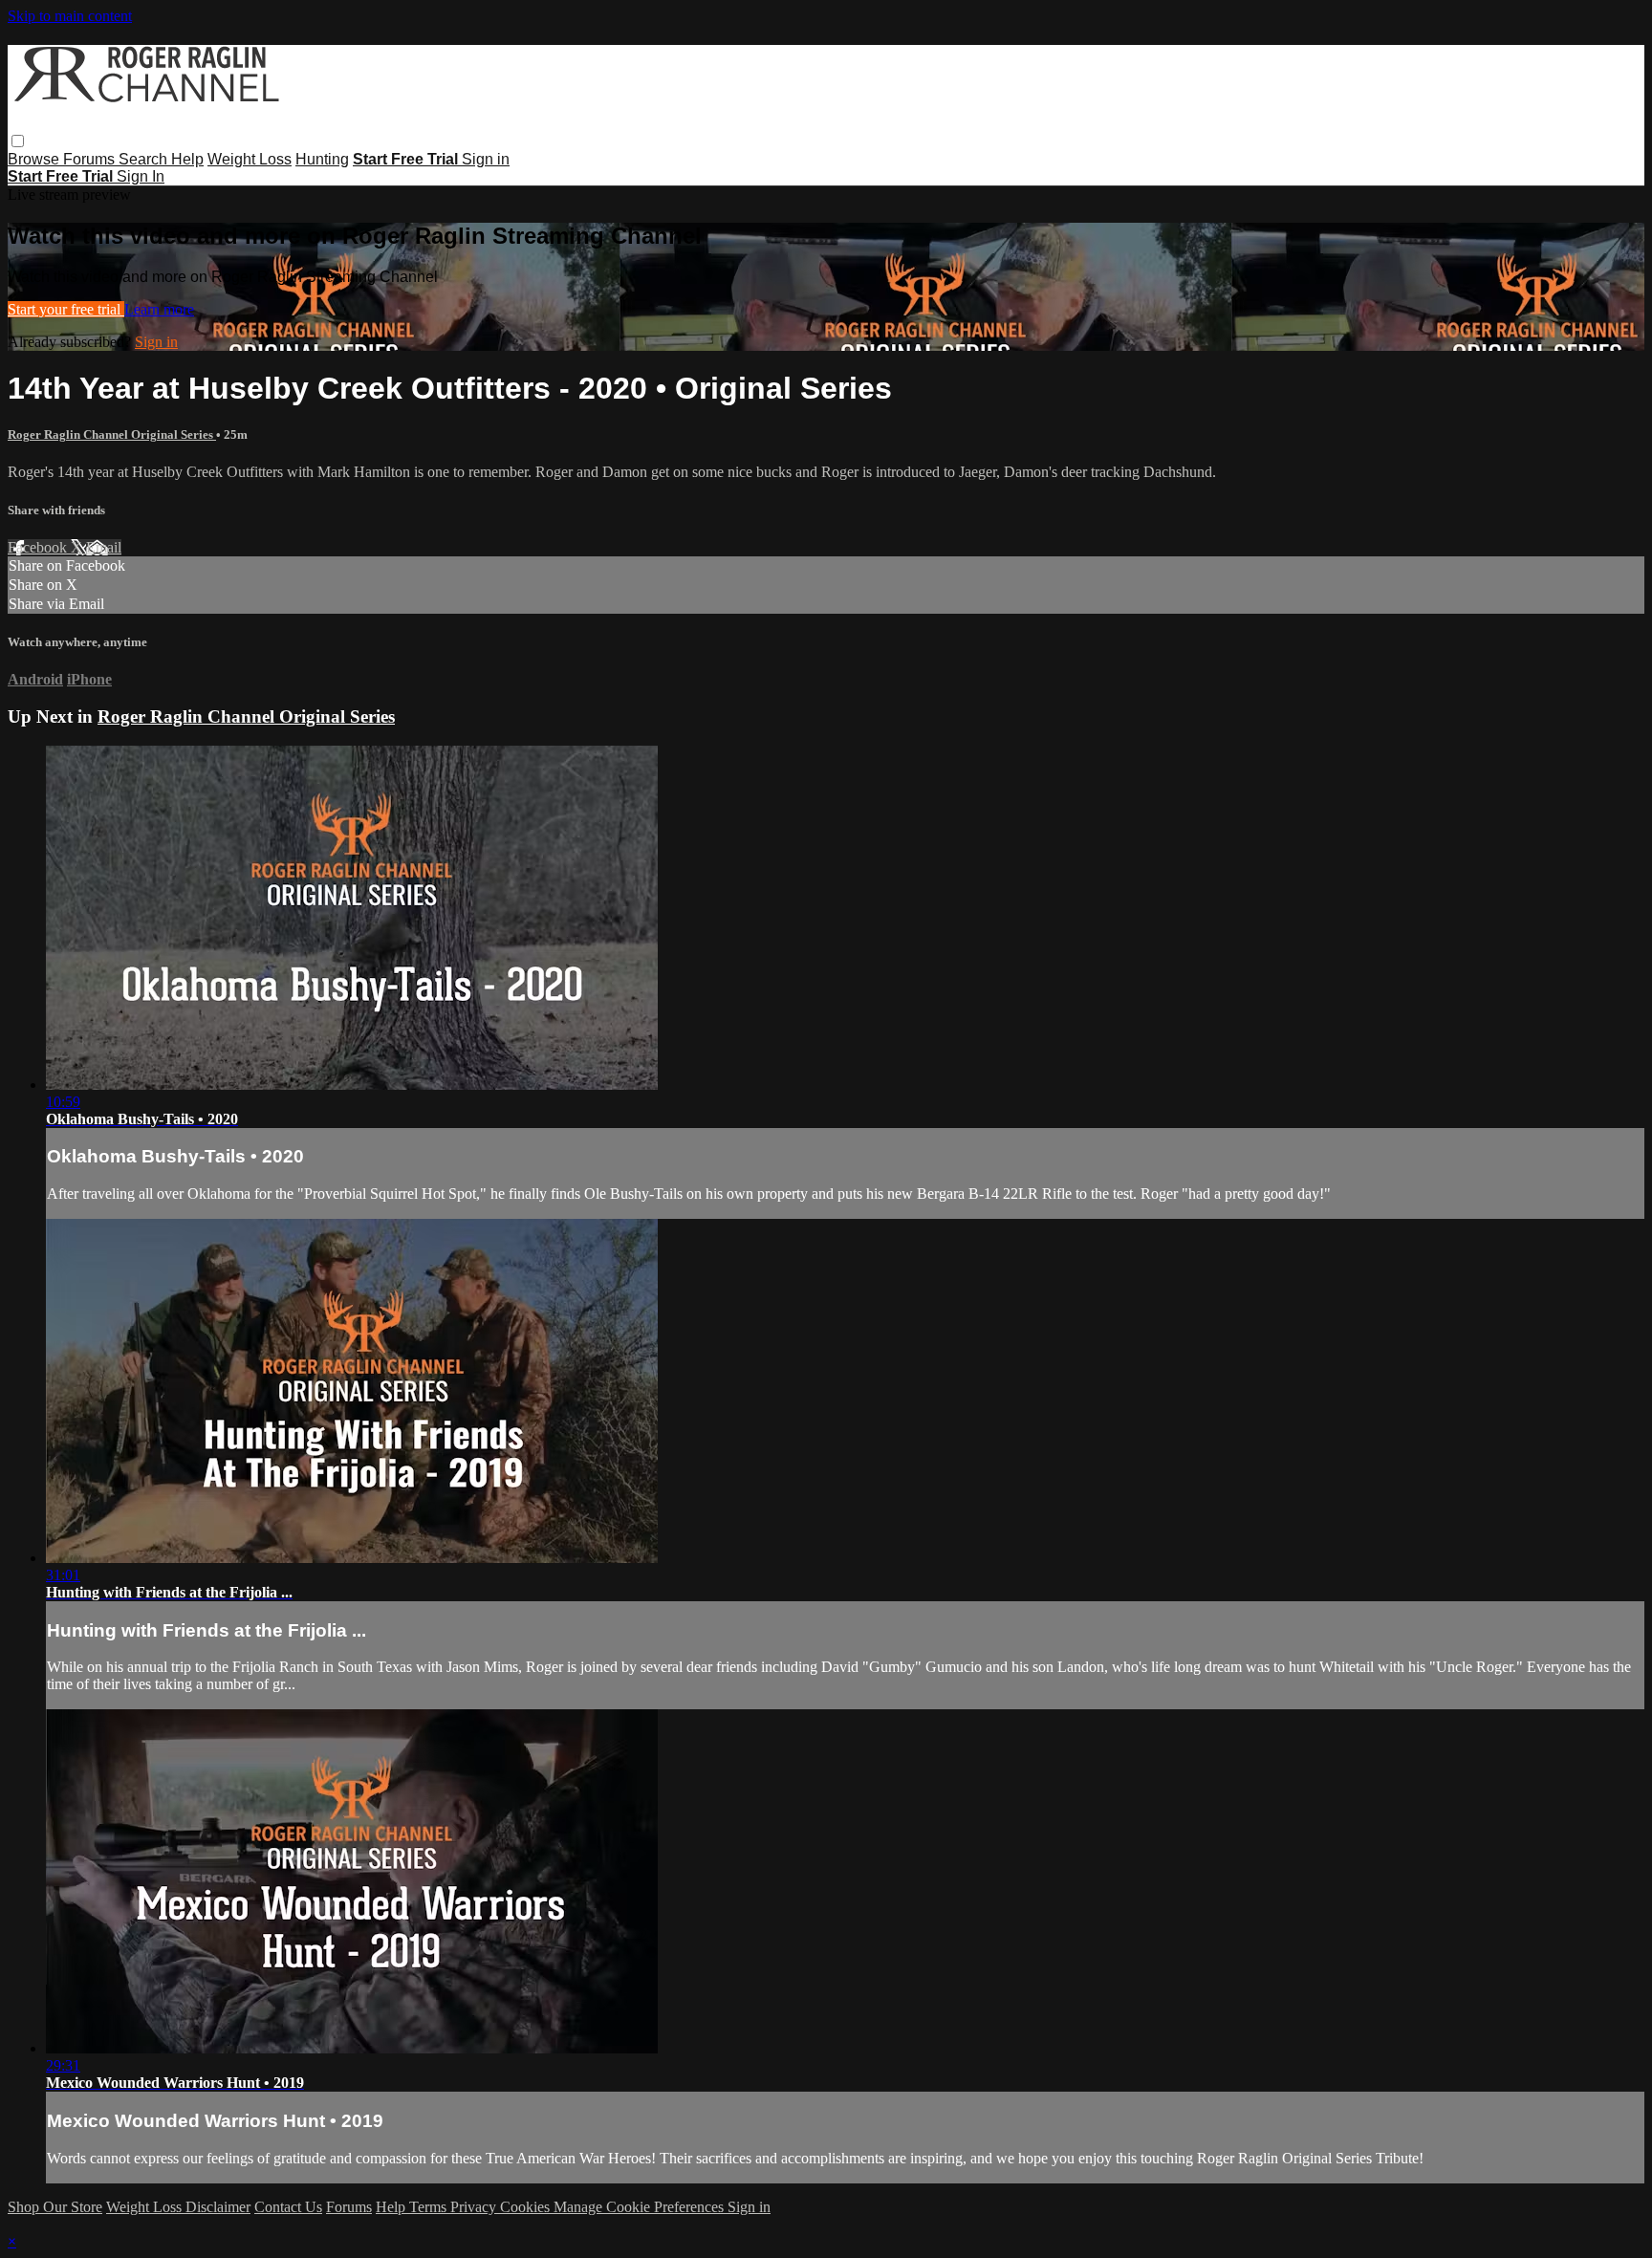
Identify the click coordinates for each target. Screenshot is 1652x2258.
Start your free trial (66, 309)
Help (187, 159)
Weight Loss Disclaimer (178, 2207)
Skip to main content (70, 16)
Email (104, 547)
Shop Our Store (55, 2207)
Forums (91, 159)
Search (145, 159)
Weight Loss (250, 159)
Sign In (141, 176)
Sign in (486, 159)
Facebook (39, 547)
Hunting (322, 159)
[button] (18, 141)
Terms (430, 2207)
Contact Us (288, 2207)
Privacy (475, 2207)
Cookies (527, 2207)
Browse (35, 159)
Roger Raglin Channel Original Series (112, 434)
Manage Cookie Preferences (641, 2207)
